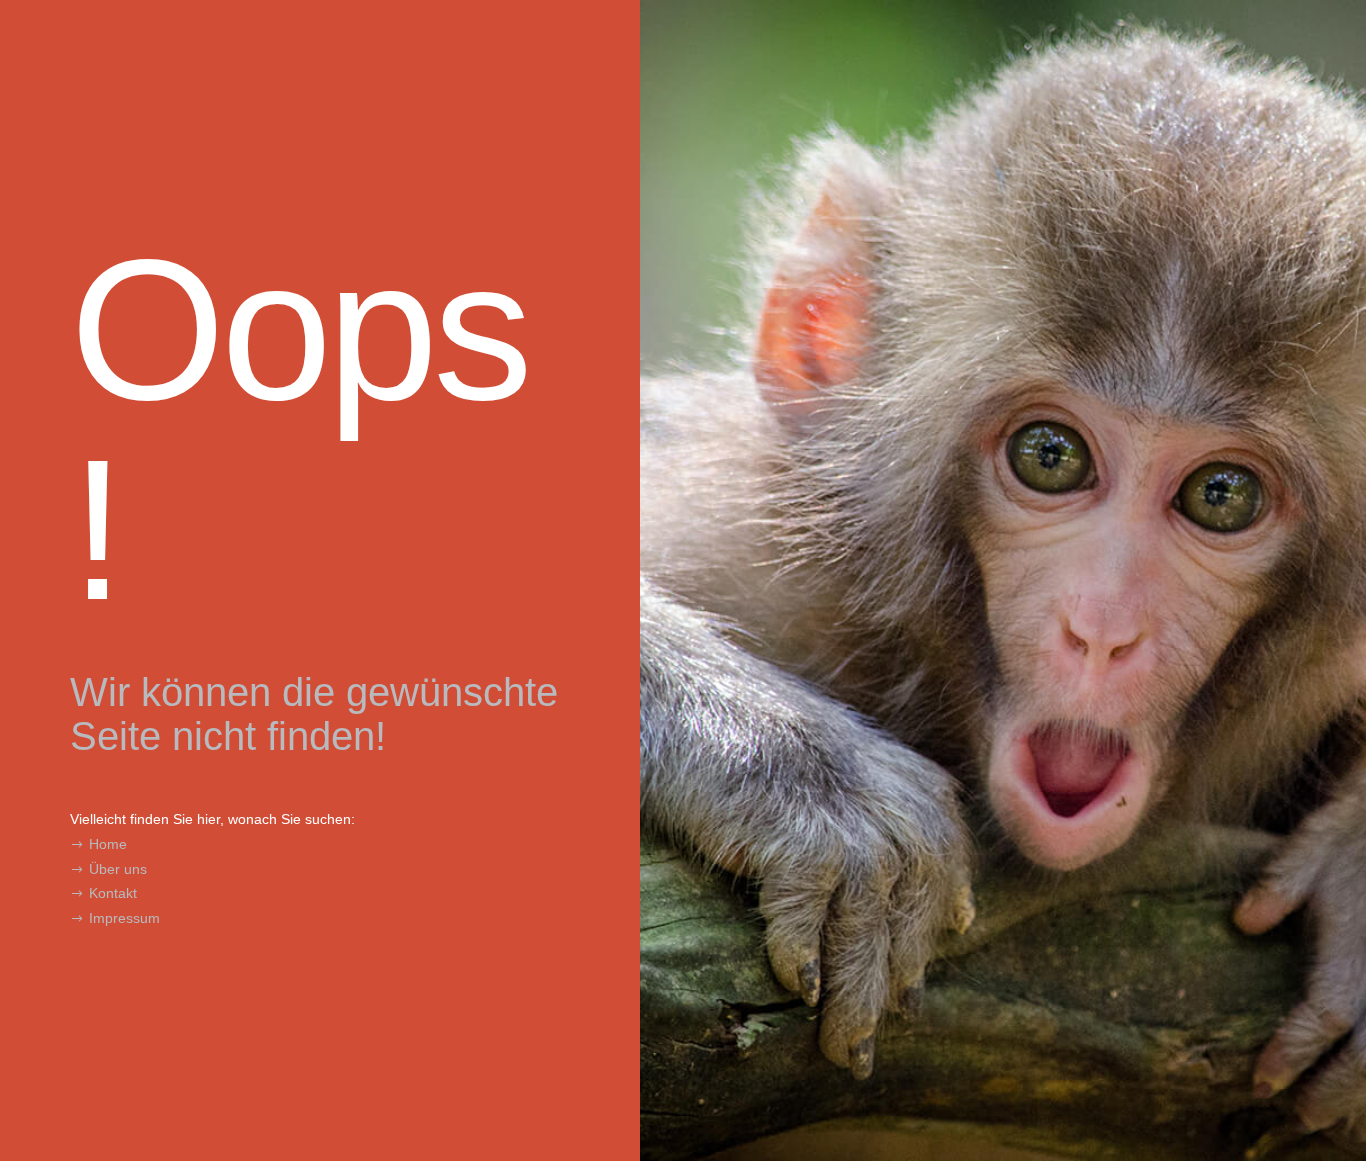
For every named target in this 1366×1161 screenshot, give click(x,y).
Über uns (118, 869)
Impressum (124, 918)
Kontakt (113, 893)
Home (108, 844)
